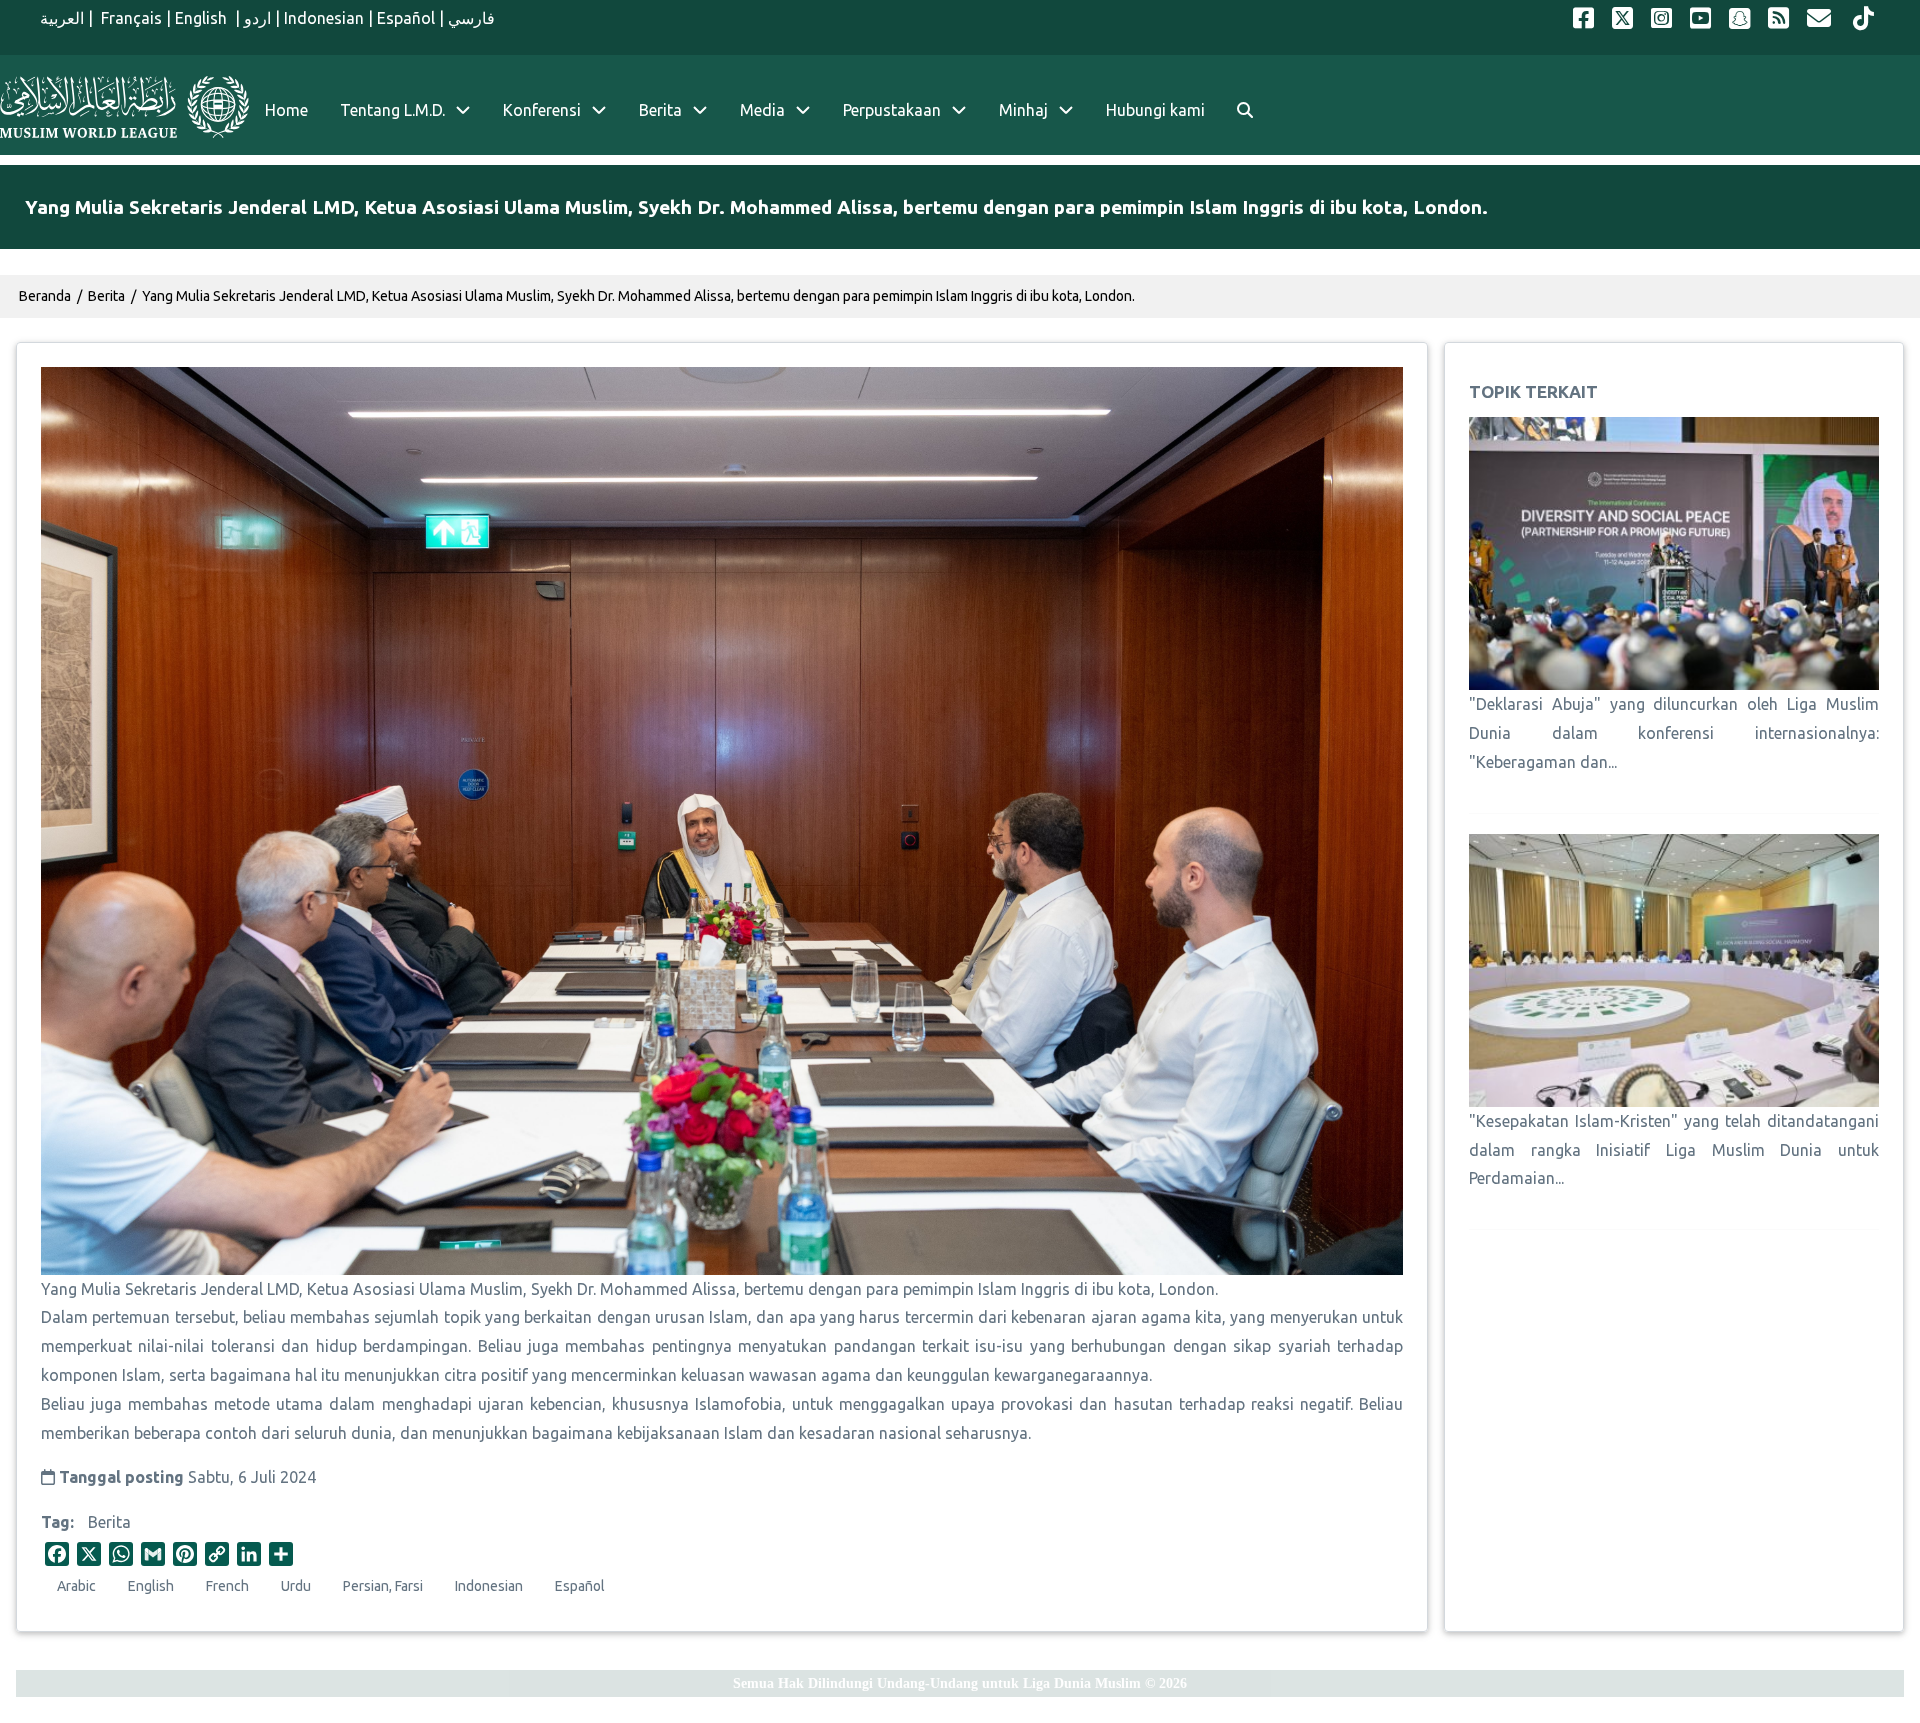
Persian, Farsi (383, 1586)
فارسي (471, 18)
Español (406, 18)
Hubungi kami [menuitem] (1155, 110)
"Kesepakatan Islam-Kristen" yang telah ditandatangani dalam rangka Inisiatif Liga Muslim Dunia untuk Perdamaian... (1674, 1150)
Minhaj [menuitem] (1023, 110)
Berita (109, 1522)
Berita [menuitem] (660, 110)
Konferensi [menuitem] (542, 110)
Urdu (296, 1586)
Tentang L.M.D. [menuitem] (392, 110)
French (227, 1586)
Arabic (76, 1586)
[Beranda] (124, 107)
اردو (257, 18)
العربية (62, 18)
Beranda (45, 296)
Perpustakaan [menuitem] (892, 110)
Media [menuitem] (762, 110)
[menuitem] (1245, 110)
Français (129, 18)
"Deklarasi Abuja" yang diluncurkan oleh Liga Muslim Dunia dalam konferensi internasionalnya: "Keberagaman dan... (1674, 733)
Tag (55, 1522)
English (203, 18)
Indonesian (324, 18)
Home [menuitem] (286, 110)
